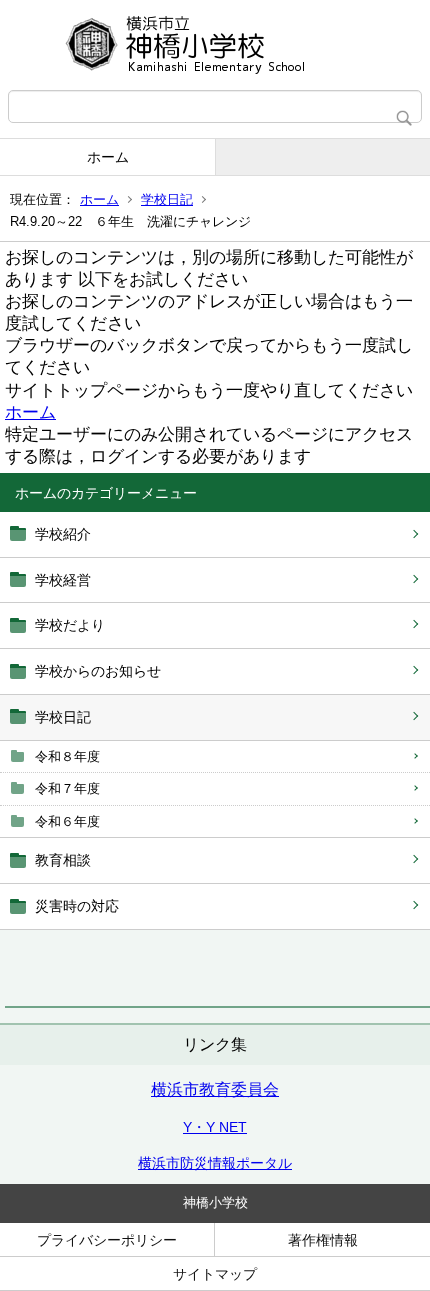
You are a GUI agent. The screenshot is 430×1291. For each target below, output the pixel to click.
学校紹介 (63, 534)
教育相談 (63, 860)
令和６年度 (67, 821)
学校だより (70, 625)
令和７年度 (67, 788)
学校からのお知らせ (98, 671)
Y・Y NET (215, 1127)
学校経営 (63, 580)
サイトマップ (215, 1274)
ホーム (108, 157)
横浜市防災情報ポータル (215, 1163)
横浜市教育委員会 (215, 1089)
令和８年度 (67, 756)
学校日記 (167, 199)
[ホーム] (215, 45)
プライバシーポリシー (107, 1240)
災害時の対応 (77, 906)
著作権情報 (323, 1240)
